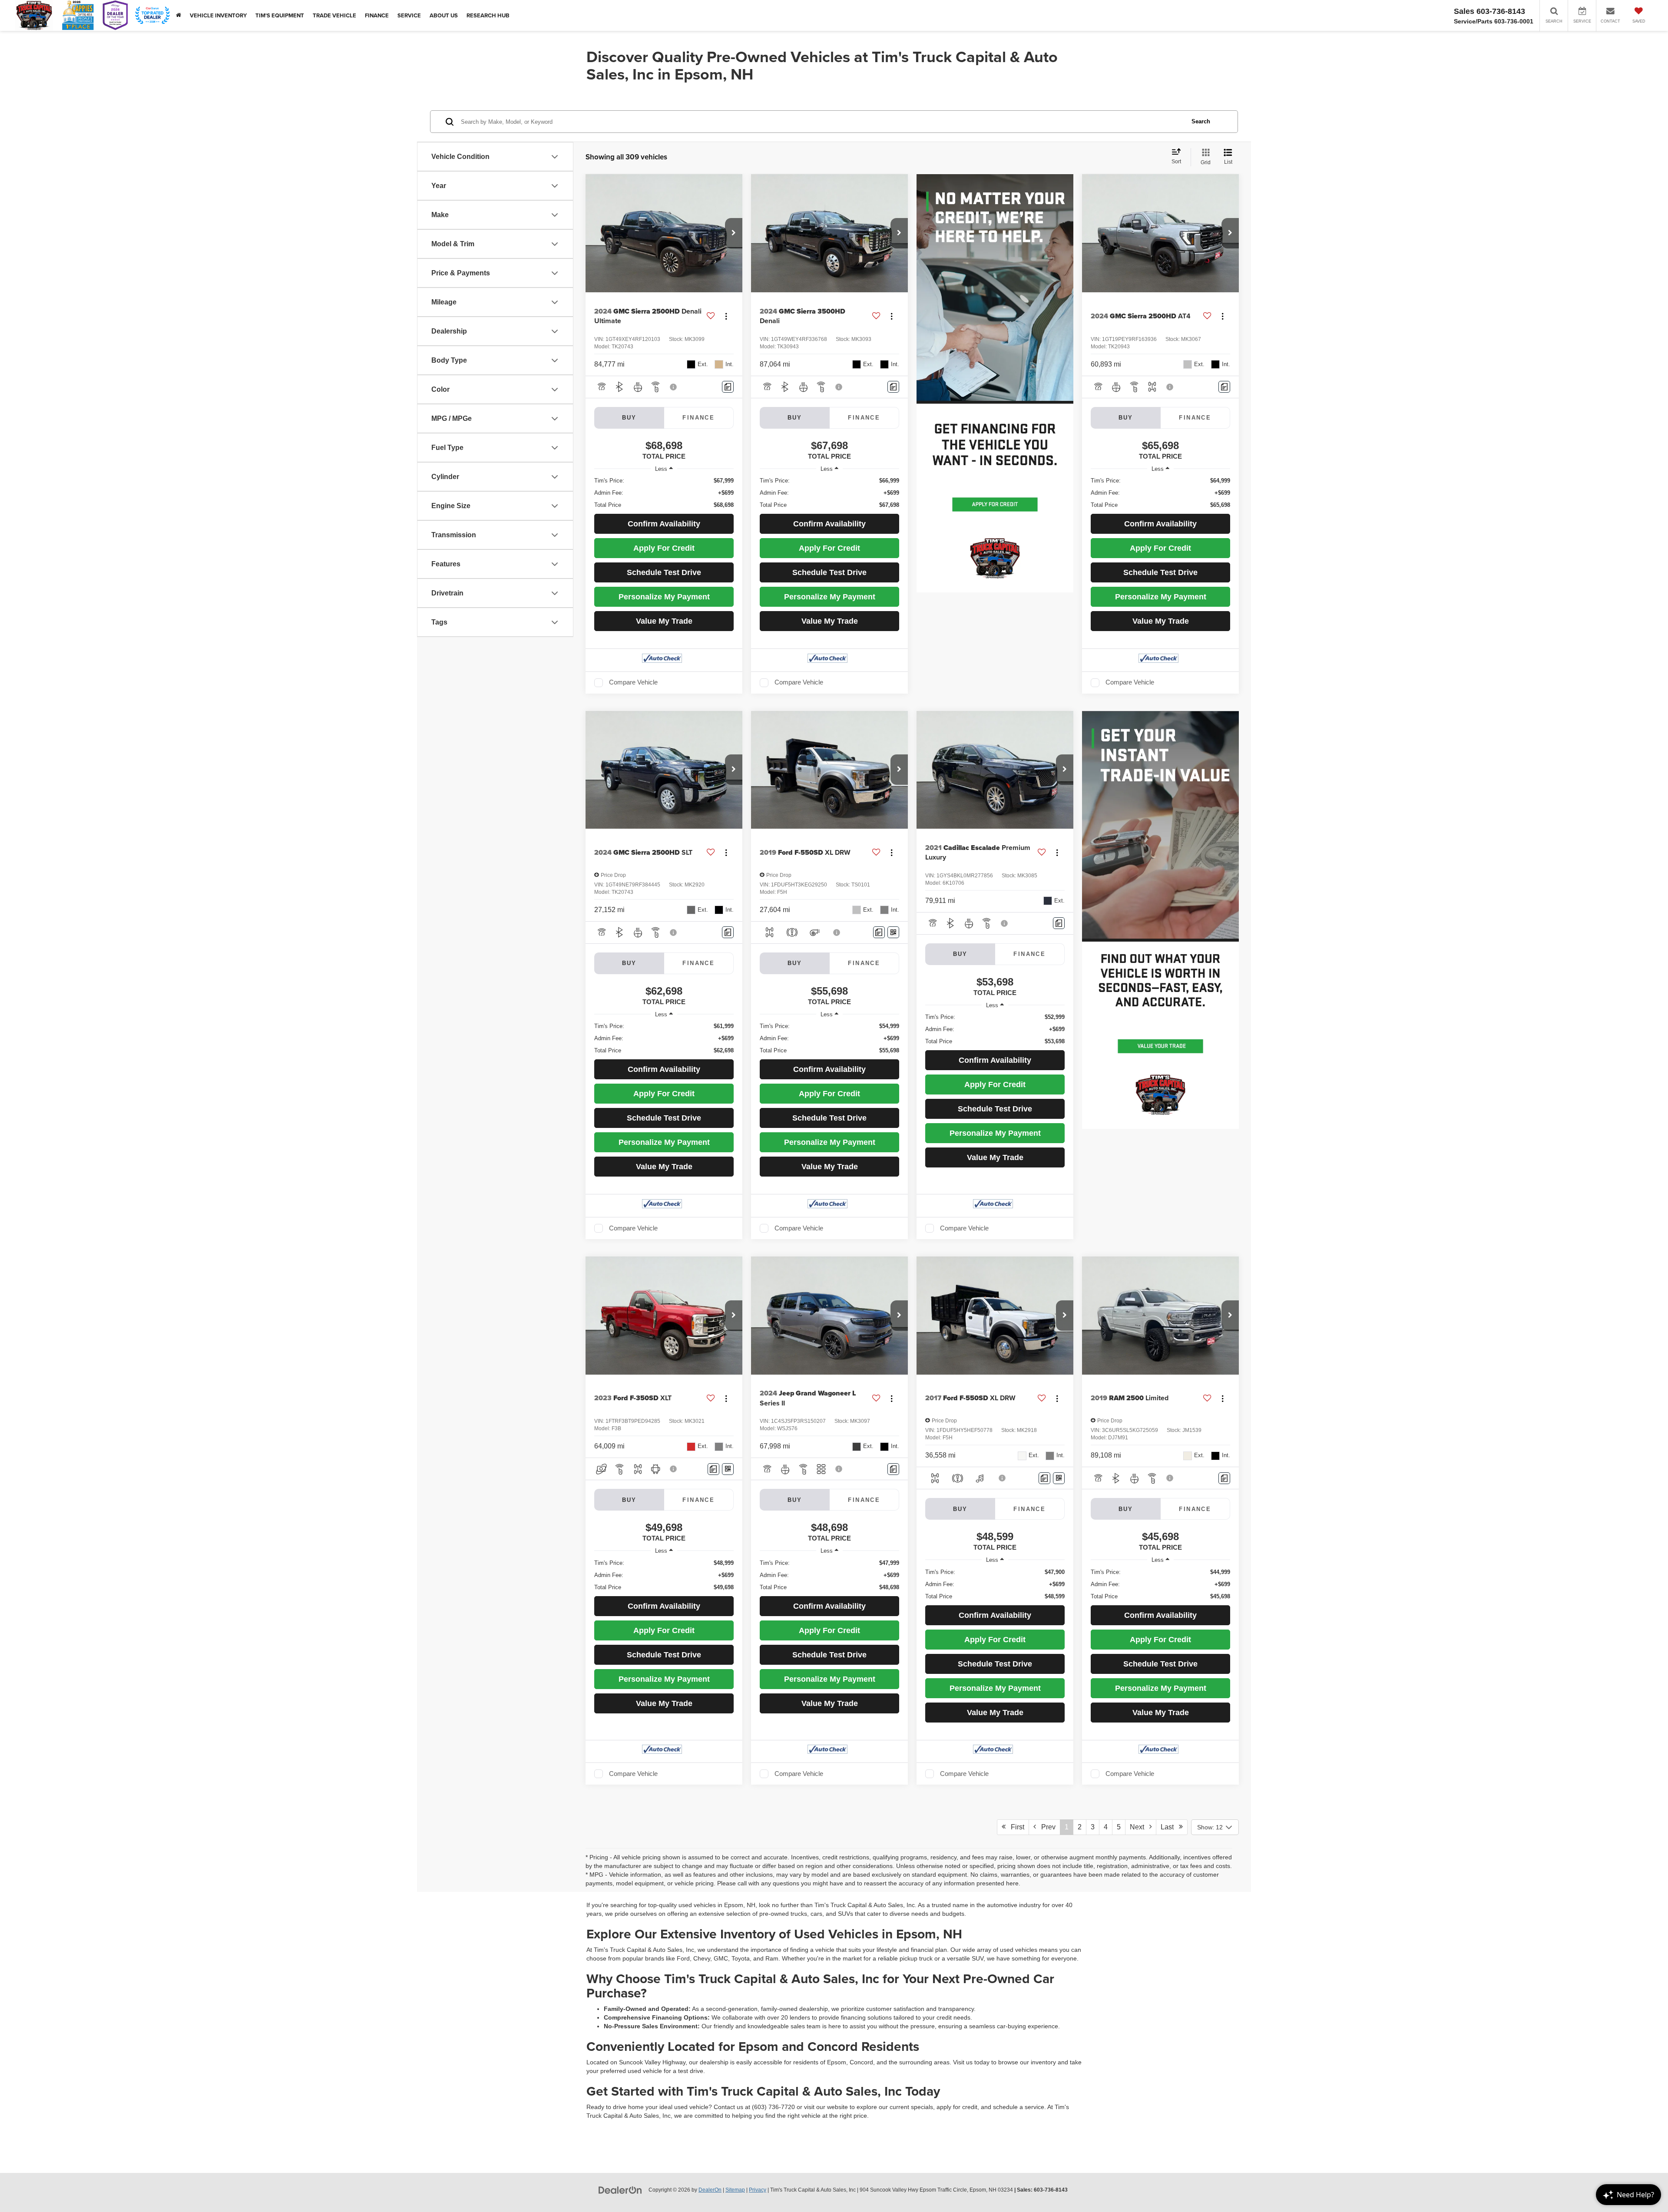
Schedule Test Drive (664, 572)
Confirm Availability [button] (664, 524)
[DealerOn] (620, 2189)
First (1015, 1827)
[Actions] (726, 316)
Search (1201, 121)
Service (409, 15)
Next (1140, 1827)
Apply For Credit (664, 548)
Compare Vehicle (633, 682)
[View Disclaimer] (674, 387)
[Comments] (728, 387)
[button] (734, 233)
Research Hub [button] (488, 15)
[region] (664, 493)
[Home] (179, 15)
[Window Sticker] (893, 932)
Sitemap (735, 2190)
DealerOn (710, 2190)
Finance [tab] (698, 418)
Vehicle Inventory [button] (218, 15)
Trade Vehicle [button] (334, 15)
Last (1170, 1827)
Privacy (758, 2190)
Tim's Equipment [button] (280, 15)
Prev (1046, 1827)
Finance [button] (377, 15)
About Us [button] (444, 15)
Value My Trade (664, 621)
